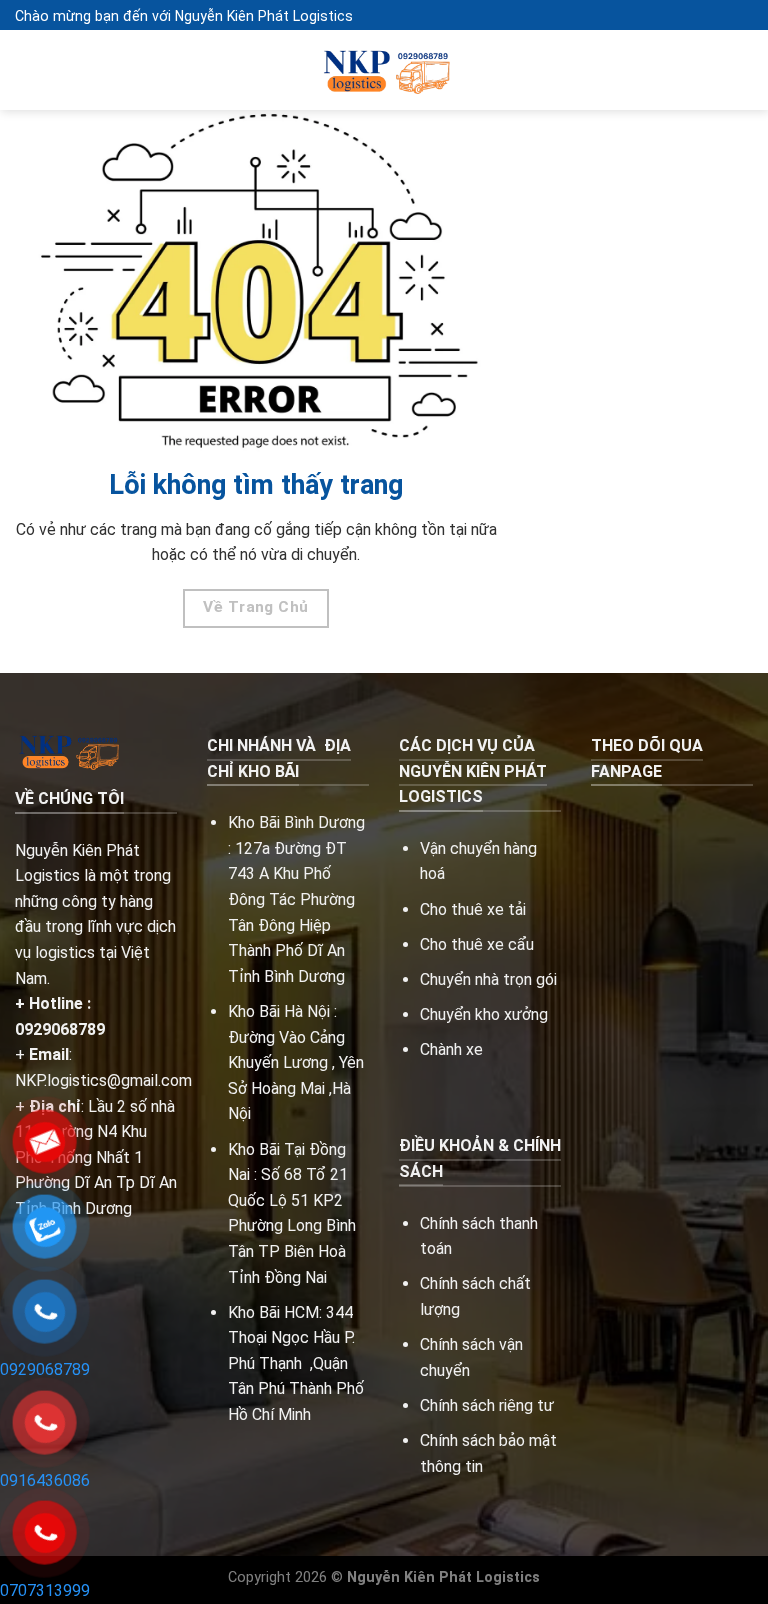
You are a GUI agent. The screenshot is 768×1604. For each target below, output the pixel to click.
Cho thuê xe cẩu (477, 944)
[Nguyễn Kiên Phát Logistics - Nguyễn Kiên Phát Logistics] (384, 70)
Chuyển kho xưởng (484, 1014)
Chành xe (451, 1049)
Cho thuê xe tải (473, 909)
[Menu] (27, 70)
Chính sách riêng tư (487, 1405)
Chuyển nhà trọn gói (488, 979)
